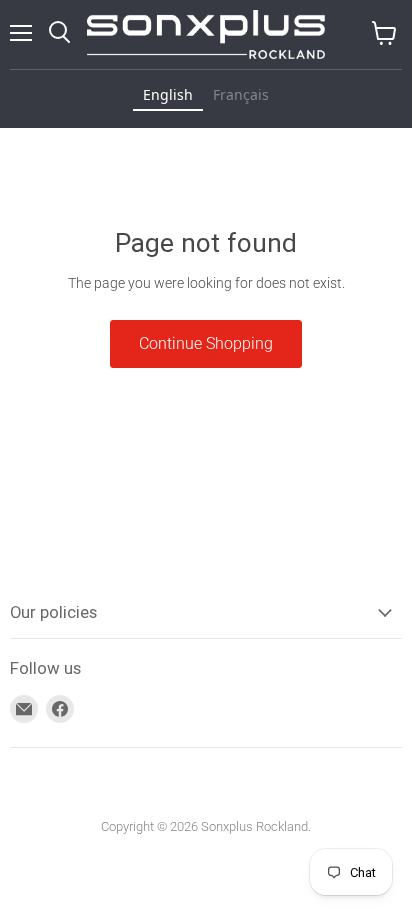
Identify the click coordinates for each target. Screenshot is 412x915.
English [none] (168, 94)
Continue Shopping (206, 343)
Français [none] (241, 94)
